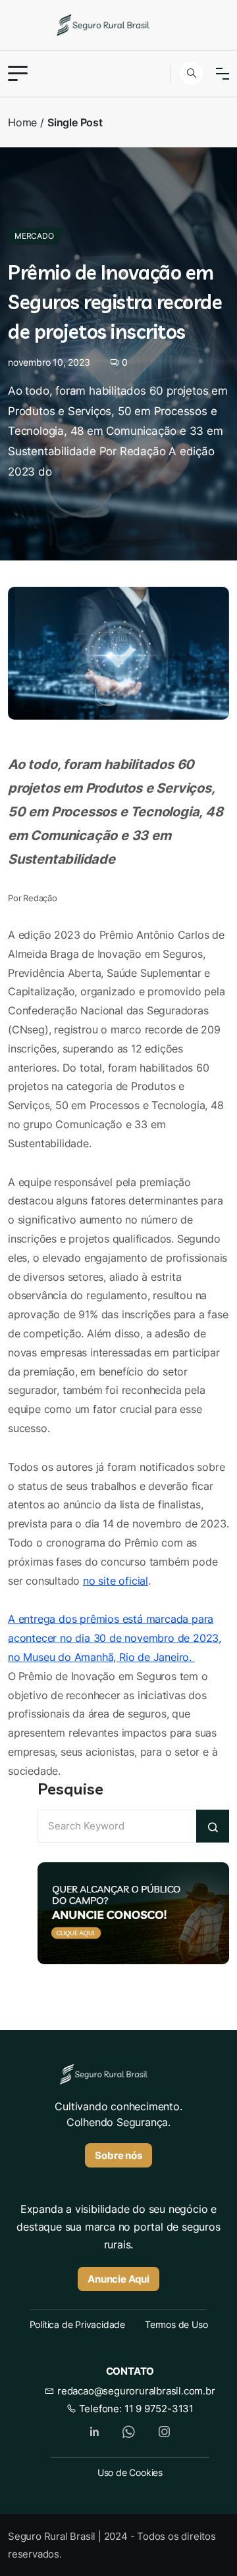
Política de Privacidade (77, 2324)
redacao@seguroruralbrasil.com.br (135, 2391)
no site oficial (116, 1581)
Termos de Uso (176, 2324)
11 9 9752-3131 (159, 2409)
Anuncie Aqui (118, 2279)
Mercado (34, 236)
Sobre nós (118, 2155)
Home (22, 122)
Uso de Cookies (130, 2472)
